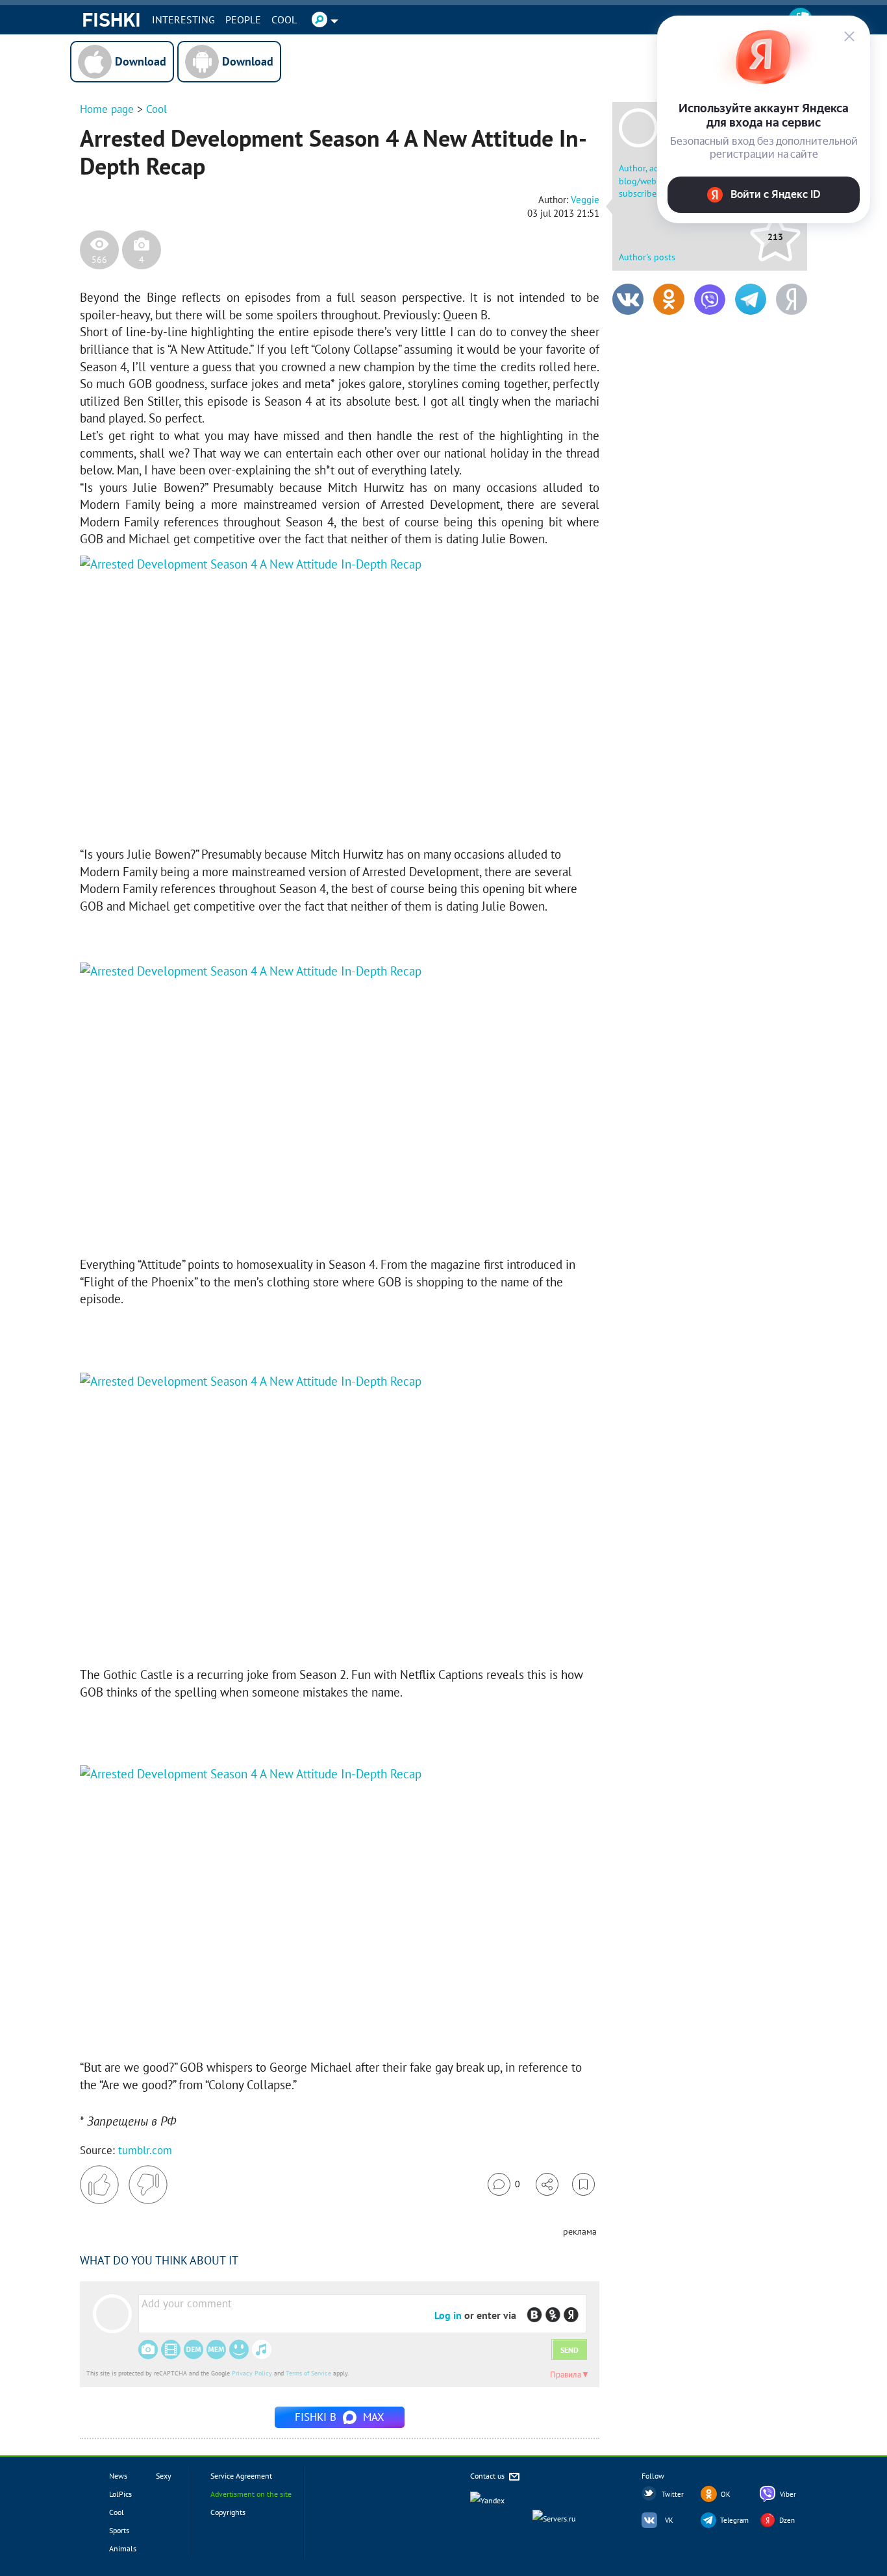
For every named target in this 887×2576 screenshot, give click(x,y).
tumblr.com (145, 2150)
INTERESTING (183, 19)
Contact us (488, 2476)
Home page (107, 109)
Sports (119, 2530)
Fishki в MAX (340, 2417)
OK (726, 2494)
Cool (284, 19)
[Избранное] (583, 2184)
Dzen (787, 2520)
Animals (123, 2548)
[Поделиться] (547, 2184)
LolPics (120, 2494)
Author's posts (647, 257)
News (118, 2476)
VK (669, 2520)
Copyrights (228, 2512)
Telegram (734, 2520)
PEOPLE (243, 19)
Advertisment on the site (251, 2494)
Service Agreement (241, 2476)
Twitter (673, 2494)
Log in (448, 2315)
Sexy (164, 2476)
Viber (788, 2494)
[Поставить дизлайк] (148, 2185)
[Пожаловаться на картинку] (236, 813)
